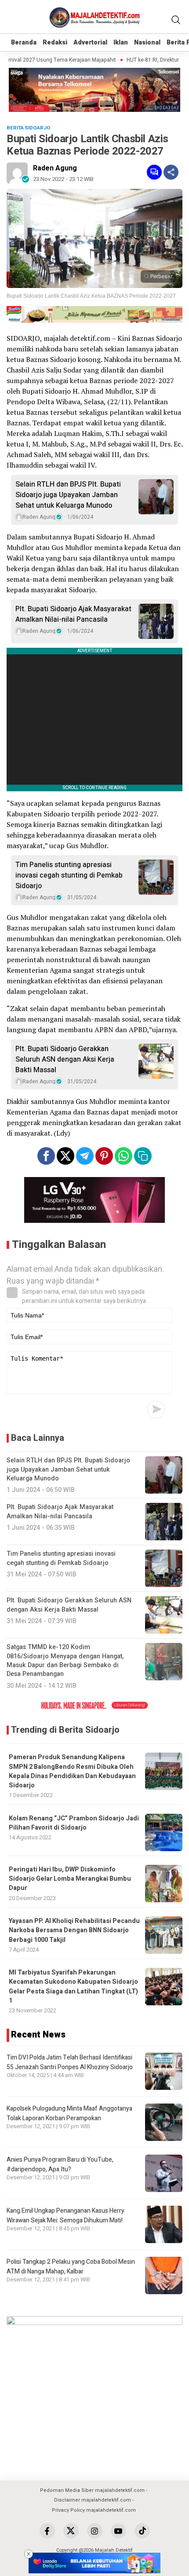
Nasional (147, 42)
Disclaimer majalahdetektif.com (93, 2500)
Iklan (121, 42)
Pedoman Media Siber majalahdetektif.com (92, 2490)
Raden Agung (55, 168)
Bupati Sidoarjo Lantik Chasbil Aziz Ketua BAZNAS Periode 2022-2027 (91, 296)
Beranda (24, 42)
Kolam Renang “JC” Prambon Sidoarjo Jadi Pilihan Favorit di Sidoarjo (74, 1823)
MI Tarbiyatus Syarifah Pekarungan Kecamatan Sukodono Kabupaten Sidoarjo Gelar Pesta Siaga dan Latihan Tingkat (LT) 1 (73, 1987)
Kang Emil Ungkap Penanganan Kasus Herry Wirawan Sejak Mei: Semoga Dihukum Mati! (65, 2216)
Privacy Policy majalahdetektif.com (94, 2510)
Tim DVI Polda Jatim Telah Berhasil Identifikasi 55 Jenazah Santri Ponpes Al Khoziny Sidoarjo (70, 2062)
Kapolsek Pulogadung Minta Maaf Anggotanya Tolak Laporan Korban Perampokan (69, 2113)
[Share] (171, 172)
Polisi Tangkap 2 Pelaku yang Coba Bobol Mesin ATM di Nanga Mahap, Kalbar (71, 2267)
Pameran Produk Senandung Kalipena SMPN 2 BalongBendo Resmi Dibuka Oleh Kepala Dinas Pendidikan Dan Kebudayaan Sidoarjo (72, 1771)
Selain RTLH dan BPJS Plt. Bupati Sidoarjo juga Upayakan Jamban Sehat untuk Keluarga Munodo (68, 495)
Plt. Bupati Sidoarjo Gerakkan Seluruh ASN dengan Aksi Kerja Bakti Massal (65, 1059)
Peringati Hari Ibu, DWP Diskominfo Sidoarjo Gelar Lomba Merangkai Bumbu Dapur (70, 1879)
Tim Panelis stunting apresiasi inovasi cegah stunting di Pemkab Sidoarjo (69, 875)
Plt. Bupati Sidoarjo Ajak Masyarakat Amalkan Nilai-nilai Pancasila (73, 614)
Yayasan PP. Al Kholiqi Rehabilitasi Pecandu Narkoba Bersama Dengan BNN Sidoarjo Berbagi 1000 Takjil (74, 1930)
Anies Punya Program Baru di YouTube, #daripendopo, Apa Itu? (60, 2165)
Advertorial (90, 42)
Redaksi (55, 42)
